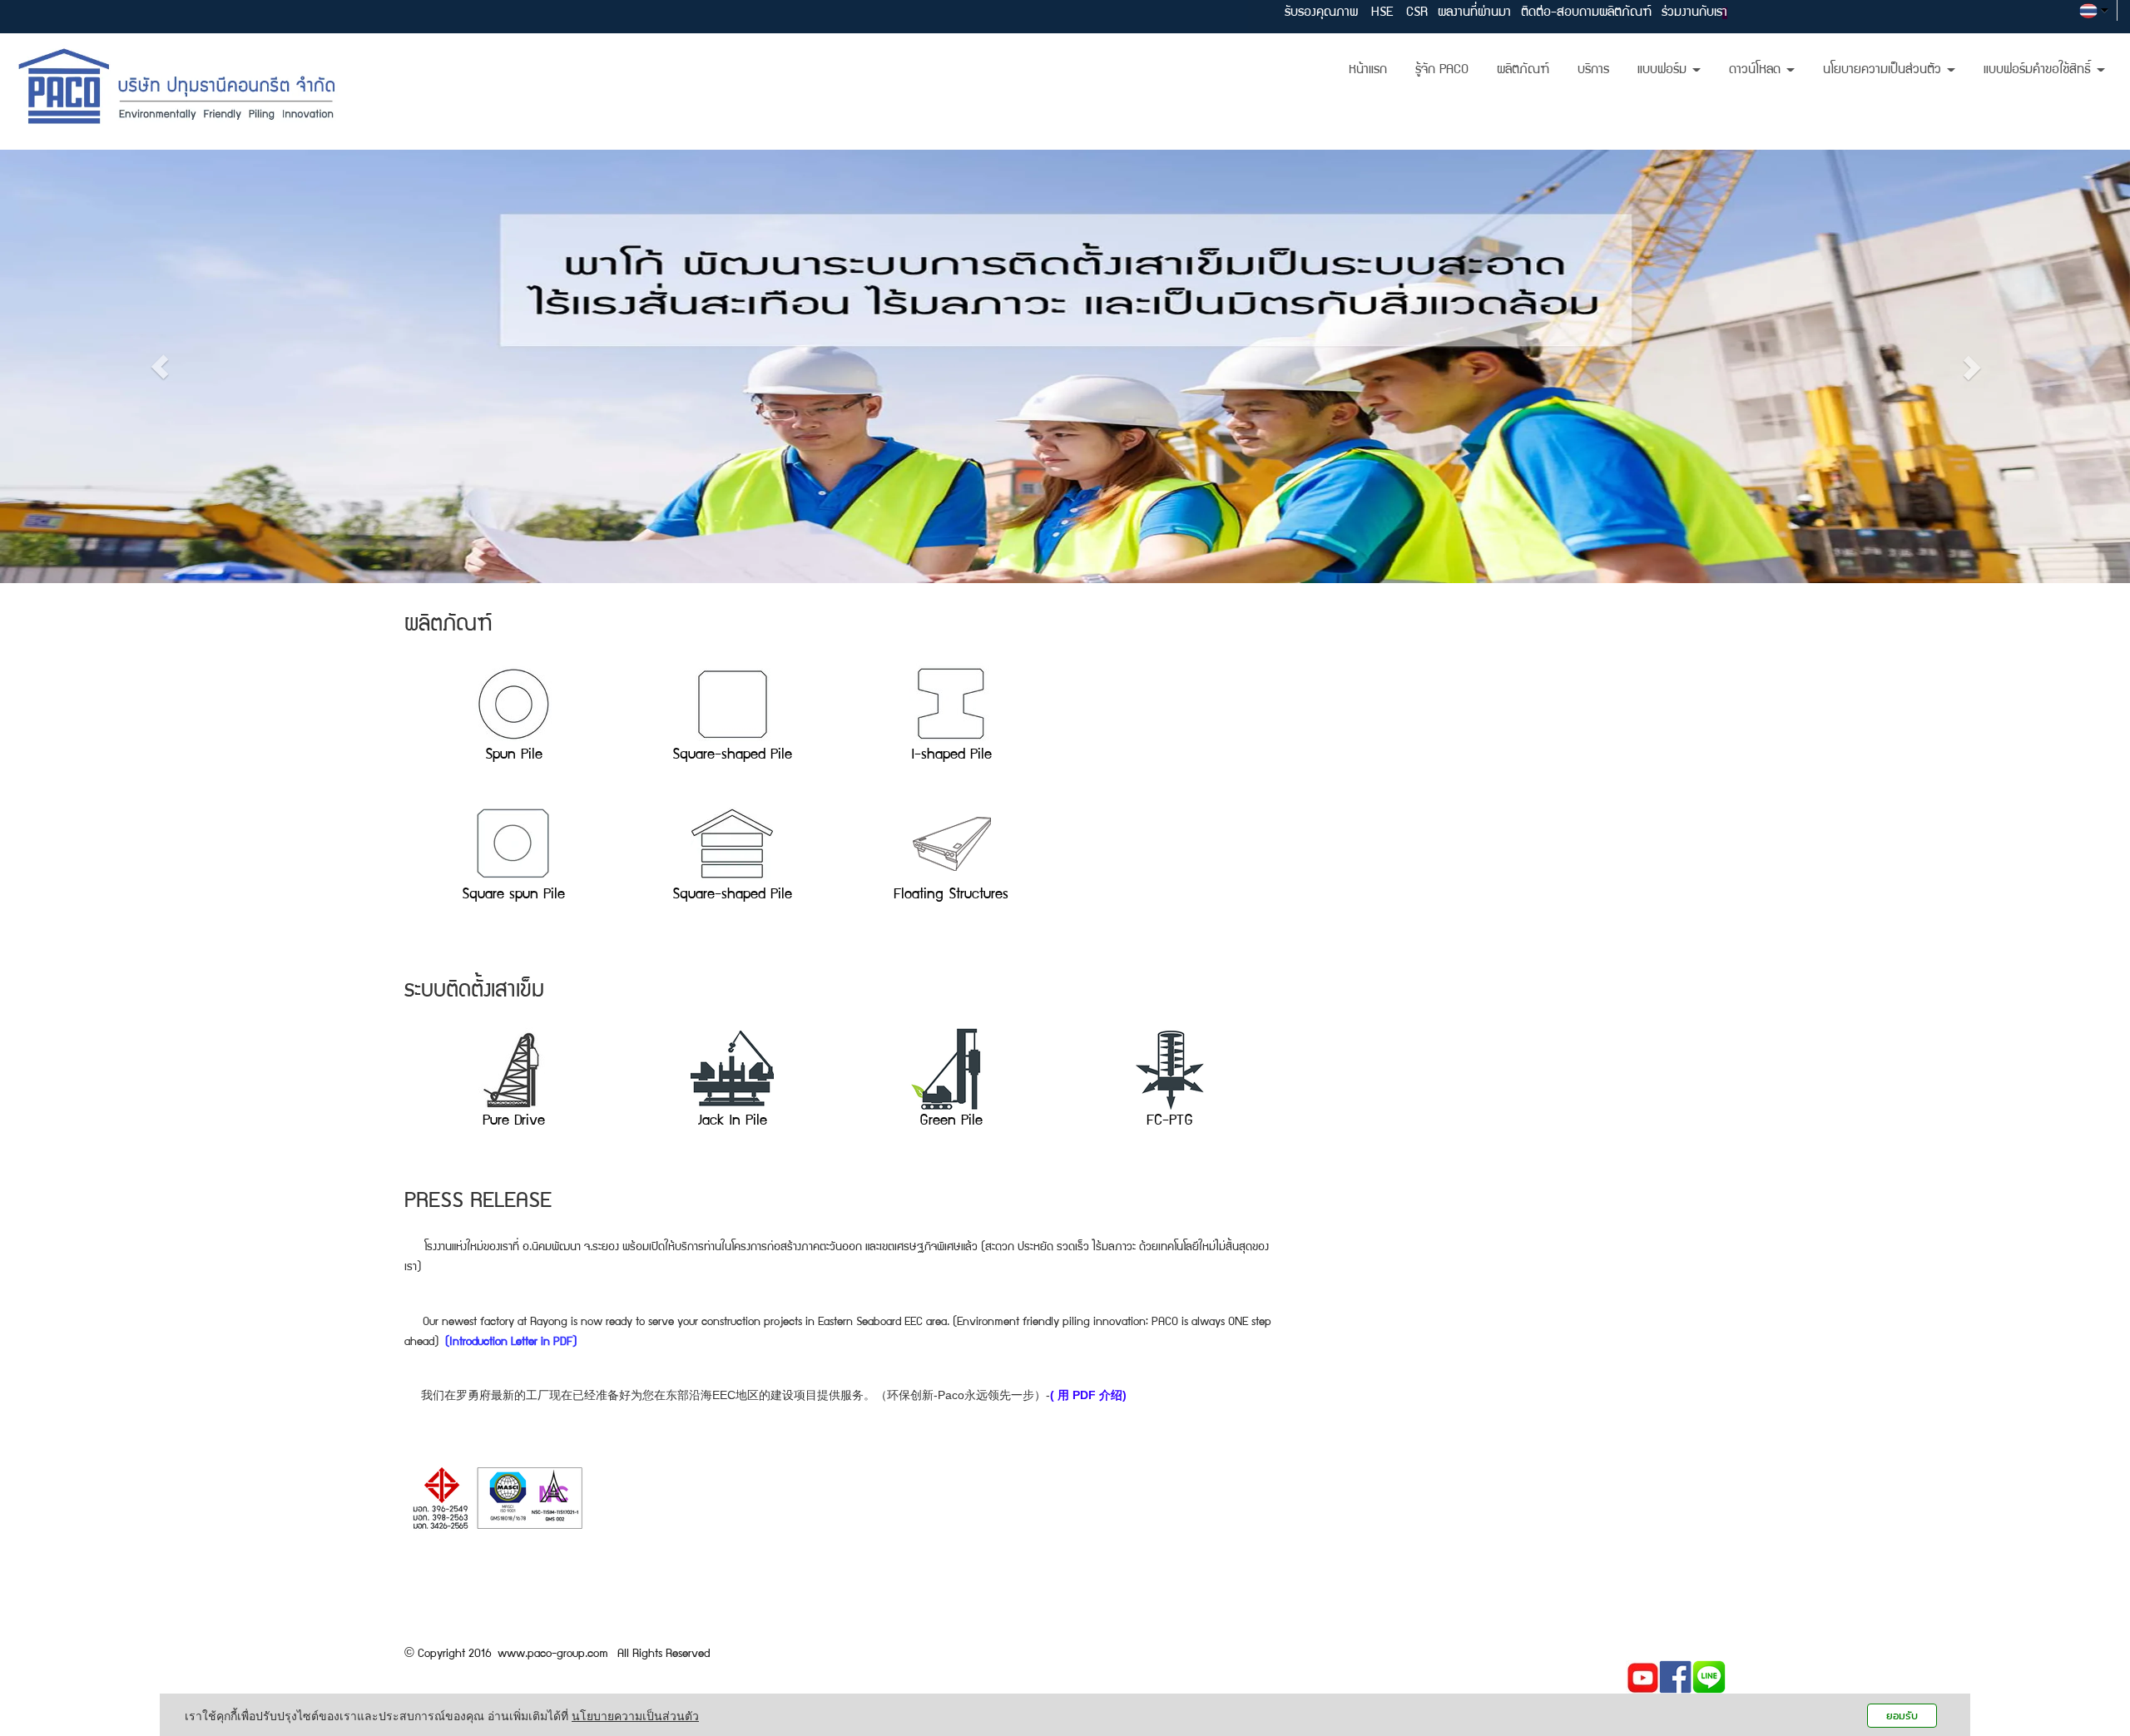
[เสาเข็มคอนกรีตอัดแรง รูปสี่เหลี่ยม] (732, 701)
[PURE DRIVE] (514, 1069)
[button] (160, 366)
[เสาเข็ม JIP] (733, 1069)
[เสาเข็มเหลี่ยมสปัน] (513, 842)
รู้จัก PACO (1442, 71)
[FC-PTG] (1169, 1069)
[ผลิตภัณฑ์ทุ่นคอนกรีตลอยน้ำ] (951, 842)
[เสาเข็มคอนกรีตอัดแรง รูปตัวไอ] (951, 701)
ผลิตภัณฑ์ (1523, 71)
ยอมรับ (1902, 1716)
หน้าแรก (1368, 71)
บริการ (1593, 71)
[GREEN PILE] (951, 1069)
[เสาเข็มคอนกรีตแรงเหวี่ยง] (513, 701)
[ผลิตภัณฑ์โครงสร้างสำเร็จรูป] (732, 842)
